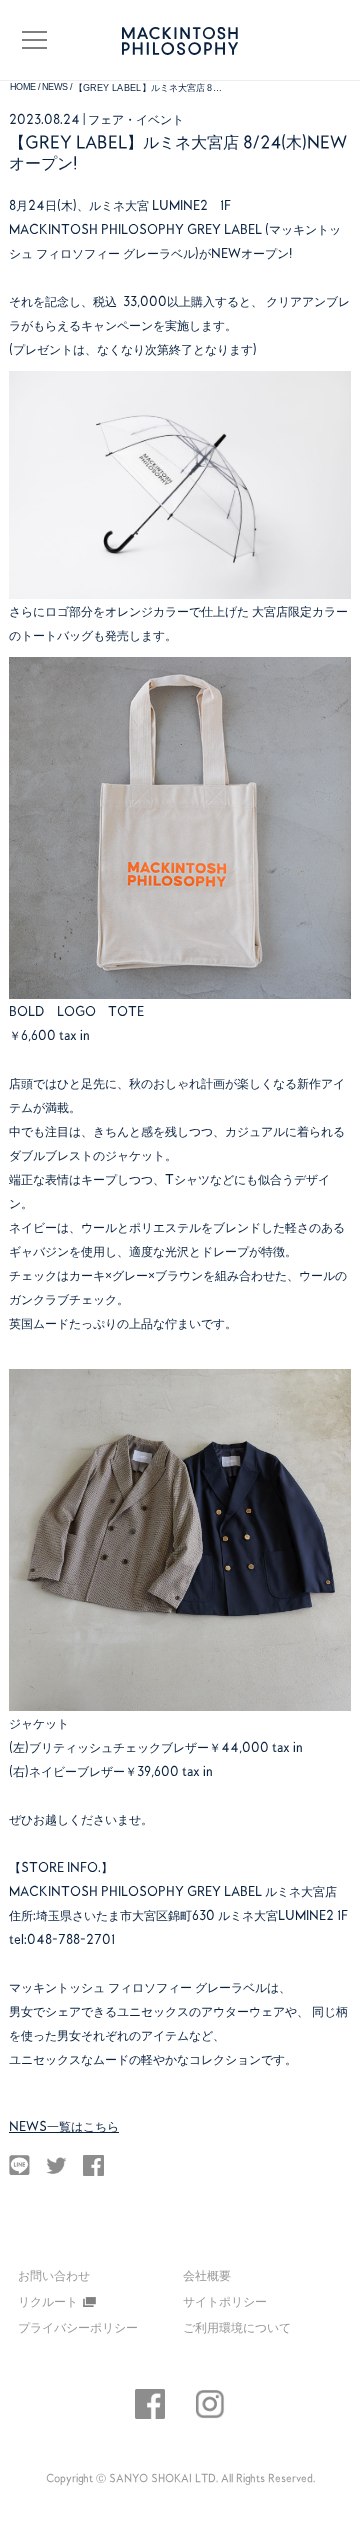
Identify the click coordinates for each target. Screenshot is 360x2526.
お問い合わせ (54, 2276)
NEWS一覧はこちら (64, 2126)
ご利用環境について (237, 2327)
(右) (19, 1771)
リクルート (48, 2301)
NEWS (55, 87)
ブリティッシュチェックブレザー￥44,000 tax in (166, 1747)
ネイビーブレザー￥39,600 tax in (121, 1771)
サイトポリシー (225, 2301)
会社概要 (207, 2275)
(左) (19, 1747)
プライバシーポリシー (78, 2327)
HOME (23, 87)
